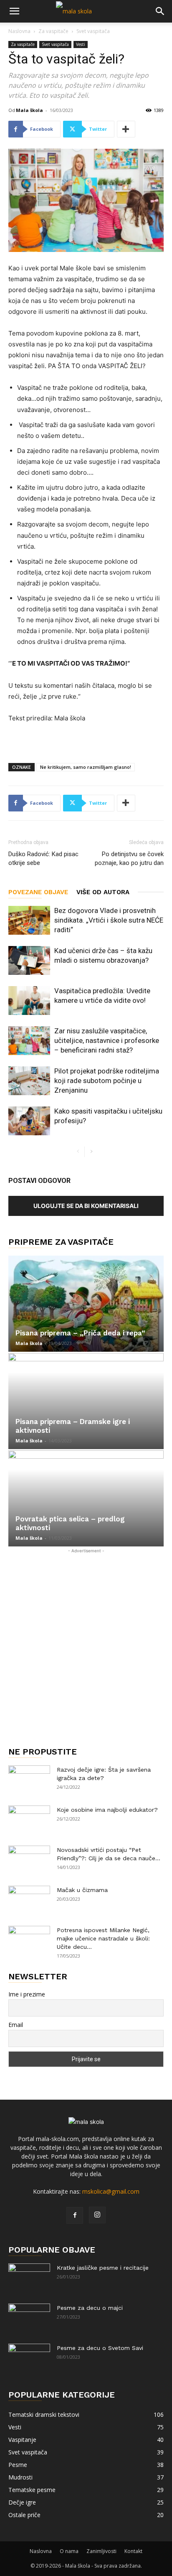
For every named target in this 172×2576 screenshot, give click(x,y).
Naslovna (19, 31)
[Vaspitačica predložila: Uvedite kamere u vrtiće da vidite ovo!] (29, 1001)
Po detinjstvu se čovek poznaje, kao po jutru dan (129, 858)
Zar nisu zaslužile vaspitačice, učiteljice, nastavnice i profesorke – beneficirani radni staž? (107, 1040)
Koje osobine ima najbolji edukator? (107, 1810)
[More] (126, 129)
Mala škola (29, 110)
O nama (69, 2551)
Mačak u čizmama (82, 1890)
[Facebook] (75, 2215)
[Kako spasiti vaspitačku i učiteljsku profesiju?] (29, 1121)
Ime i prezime (27, 1994)
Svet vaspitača (93, 31)
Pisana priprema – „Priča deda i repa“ (80, 1333)
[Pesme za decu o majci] (29, 2318)
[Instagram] (97, 2215)
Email (16, 2025)
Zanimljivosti (101, 2551)
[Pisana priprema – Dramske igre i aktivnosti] (86, 1401)
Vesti (81, 44)
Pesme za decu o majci (90, 2308)
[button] (14, 11)
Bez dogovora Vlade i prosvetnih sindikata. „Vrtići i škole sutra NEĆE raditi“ (109, 920)
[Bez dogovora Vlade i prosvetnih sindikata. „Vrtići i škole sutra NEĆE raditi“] (29, 920)
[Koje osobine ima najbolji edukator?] (29, 1820)
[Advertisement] (86, 1641)
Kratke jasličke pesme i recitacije (103, 2268)
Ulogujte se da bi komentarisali (86, 1206)
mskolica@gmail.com (111, 2191)
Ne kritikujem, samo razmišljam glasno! (86, 767)
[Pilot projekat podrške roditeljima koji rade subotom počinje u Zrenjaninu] (29, 1081)
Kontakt (133, 2551)
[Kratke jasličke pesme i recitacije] (29, 2278)
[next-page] (91, 1152)
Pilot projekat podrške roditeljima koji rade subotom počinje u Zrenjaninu (107, 1081)
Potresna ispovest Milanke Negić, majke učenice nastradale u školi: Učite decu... (103, 1938)
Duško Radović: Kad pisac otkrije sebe (43, 858)
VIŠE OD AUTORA (103, 892)
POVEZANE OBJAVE (38, 892)
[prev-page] (78, 1152)
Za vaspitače (53, 31)
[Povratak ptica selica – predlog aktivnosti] (86, 1498)
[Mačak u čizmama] (29, 1900)
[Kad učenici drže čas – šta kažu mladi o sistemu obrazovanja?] (29, 960)
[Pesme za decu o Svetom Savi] (29, 2358)
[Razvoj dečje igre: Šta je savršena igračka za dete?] (29, 1780)
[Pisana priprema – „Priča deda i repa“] (86, 1304)
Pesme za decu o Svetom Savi (100, 2348)
